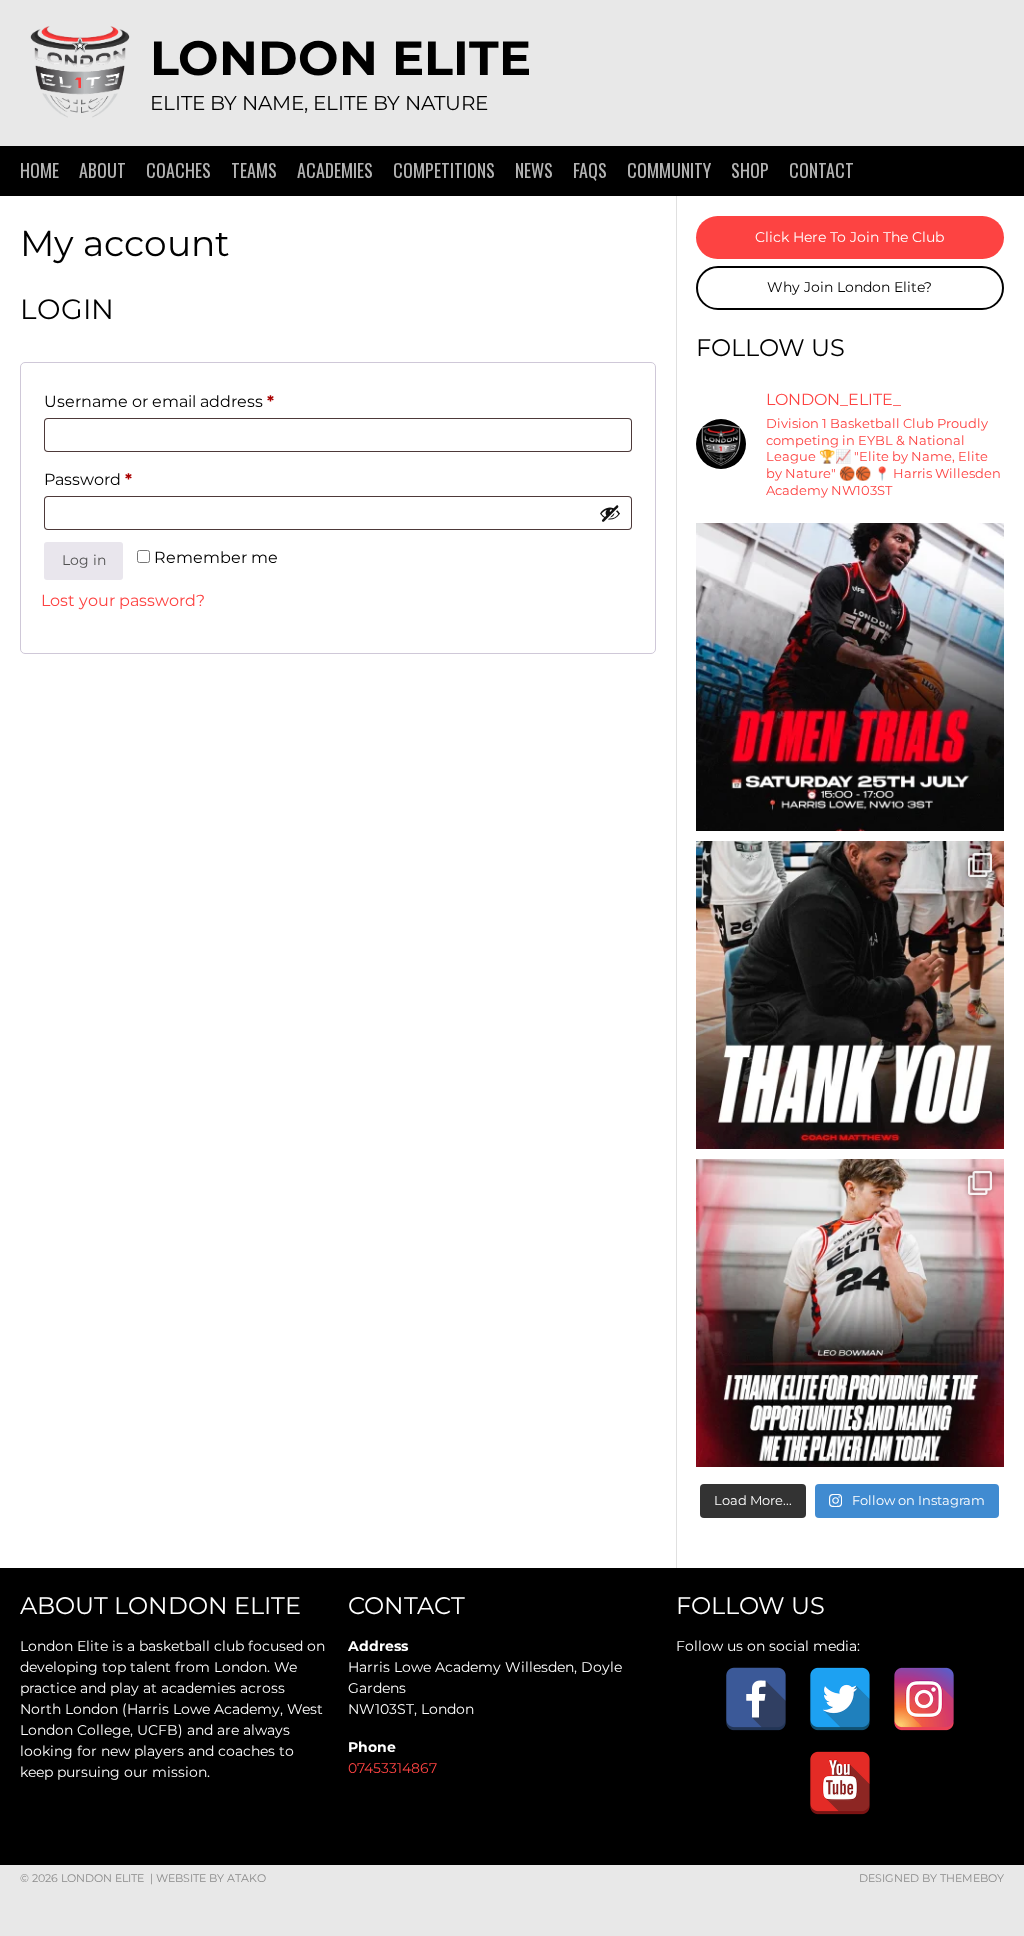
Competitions (444, 170)
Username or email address (196, 401)
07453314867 (392, 1768)
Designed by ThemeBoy (931, 1878)
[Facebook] (756, 1699)
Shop (750, 170)
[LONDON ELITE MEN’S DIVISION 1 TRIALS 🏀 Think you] (850, 677)
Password (125, 479)
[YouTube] (840, 1783)
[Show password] (610, 513)
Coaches (178, 170)
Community (669, 170)
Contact (821, 170)
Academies (335, 170)
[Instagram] (924, 1699)
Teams (254, 170)
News (534, 170)
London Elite (340, 58)
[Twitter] (840, 1699)
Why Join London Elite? (849, 287)
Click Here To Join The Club (849, 237)
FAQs (590, 170)
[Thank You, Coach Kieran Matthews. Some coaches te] (850, 995)
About (102, 170)
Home (39, 170)
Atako (246, 1878)
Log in (84, 560)
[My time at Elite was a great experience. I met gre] (850, 1313)
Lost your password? (123, 600)
